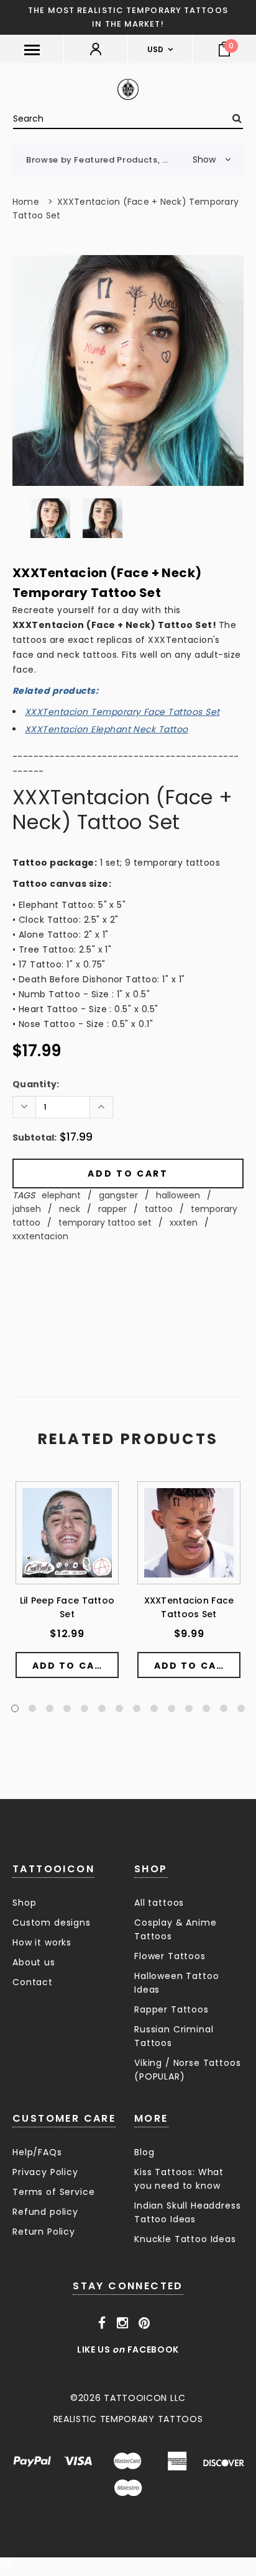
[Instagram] (123, 2323)
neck (70, 1209)
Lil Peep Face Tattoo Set (67, 1607)
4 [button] (67, 1708)
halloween (178, 1195)
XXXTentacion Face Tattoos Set (189, 1607)
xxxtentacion (40, 1236)
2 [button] (32, 1708)
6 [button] (102, 1708)
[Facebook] (102, 2323)
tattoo (159, 1209)
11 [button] (189, 1708)
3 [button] (50, 1708)
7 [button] (119, 1708)
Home (26, 202)
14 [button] (241, 1708)
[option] (128, 370)
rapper (112, 1209)
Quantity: (36, 1084)
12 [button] (206, 1708)
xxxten (184, 1223)
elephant (61, 1195)
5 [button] (85, 1708)
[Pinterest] (144, 2323)
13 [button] (224, 1708)
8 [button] (137, 1708)
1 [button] (15, 1708)
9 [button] (154, 1708)
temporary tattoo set (105, 1223)
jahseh (27, 1209)
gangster (118, 1195)
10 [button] (171, 1708)
